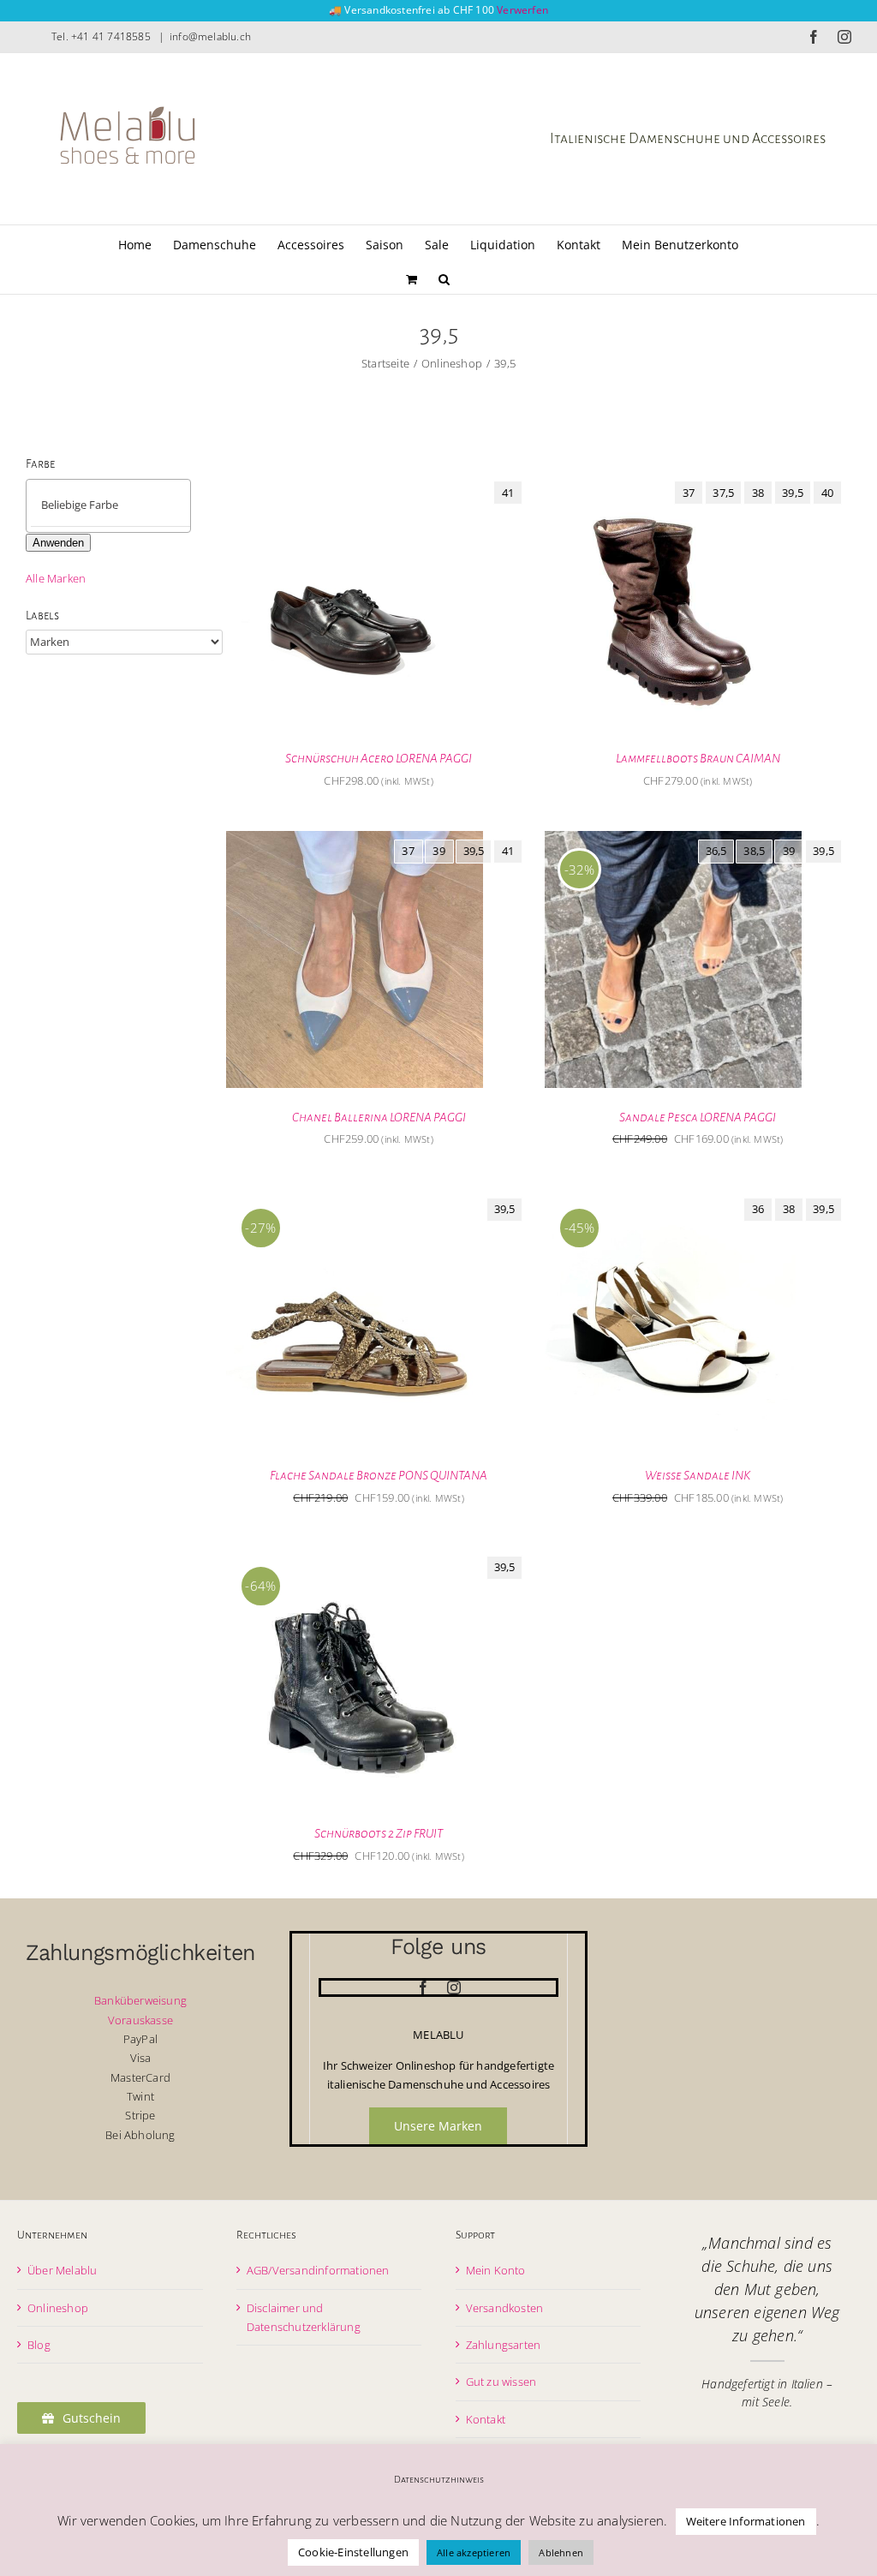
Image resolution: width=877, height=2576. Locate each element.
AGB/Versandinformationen (318, 2270)
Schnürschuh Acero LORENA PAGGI (379, 758)
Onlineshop (58, 2308)
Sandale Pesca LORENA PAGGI (698, 1117)
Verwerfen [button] (522, 10)
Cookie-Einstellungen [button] (353, 2552)
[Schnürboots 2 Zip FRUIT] (355, 1557)
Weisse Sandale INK (698, 1475)
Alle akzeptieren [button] (474, 2552)
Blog (39, 2345)
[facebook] (423, 1987)
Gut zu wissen (501, 2382)
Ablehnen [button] (561, 2552)
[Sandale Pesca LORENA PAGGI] (673, 840)
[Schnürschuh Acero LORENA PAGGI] (355, 481)
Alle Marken (56, 578)
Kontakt (486, 2419)
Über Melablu (62, 2270)
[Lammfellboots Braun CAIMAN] (673, 481)
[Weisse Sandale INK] (673, 1198)
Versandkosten (505, 2308)
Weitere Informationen (746, 2521)
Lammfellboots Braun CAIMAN (698, 758)
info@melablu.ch (210, 36)
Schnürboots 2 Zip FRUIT (379, 1833)
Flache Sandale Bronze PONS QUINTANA (379, 1475)
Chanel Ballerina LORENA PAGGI (379, 1117)
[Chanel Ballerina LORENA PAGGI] (355, 840)
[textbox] (123, 505)
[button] (444, 277)
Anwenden (58, 543)
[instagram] (454, 1987)
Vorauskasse (140, 2020)
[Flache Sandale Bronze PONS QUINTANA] (355, 1198)
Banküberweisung (140, 2000)
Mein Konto (496, 2270)
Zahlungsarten (504, 2345)
